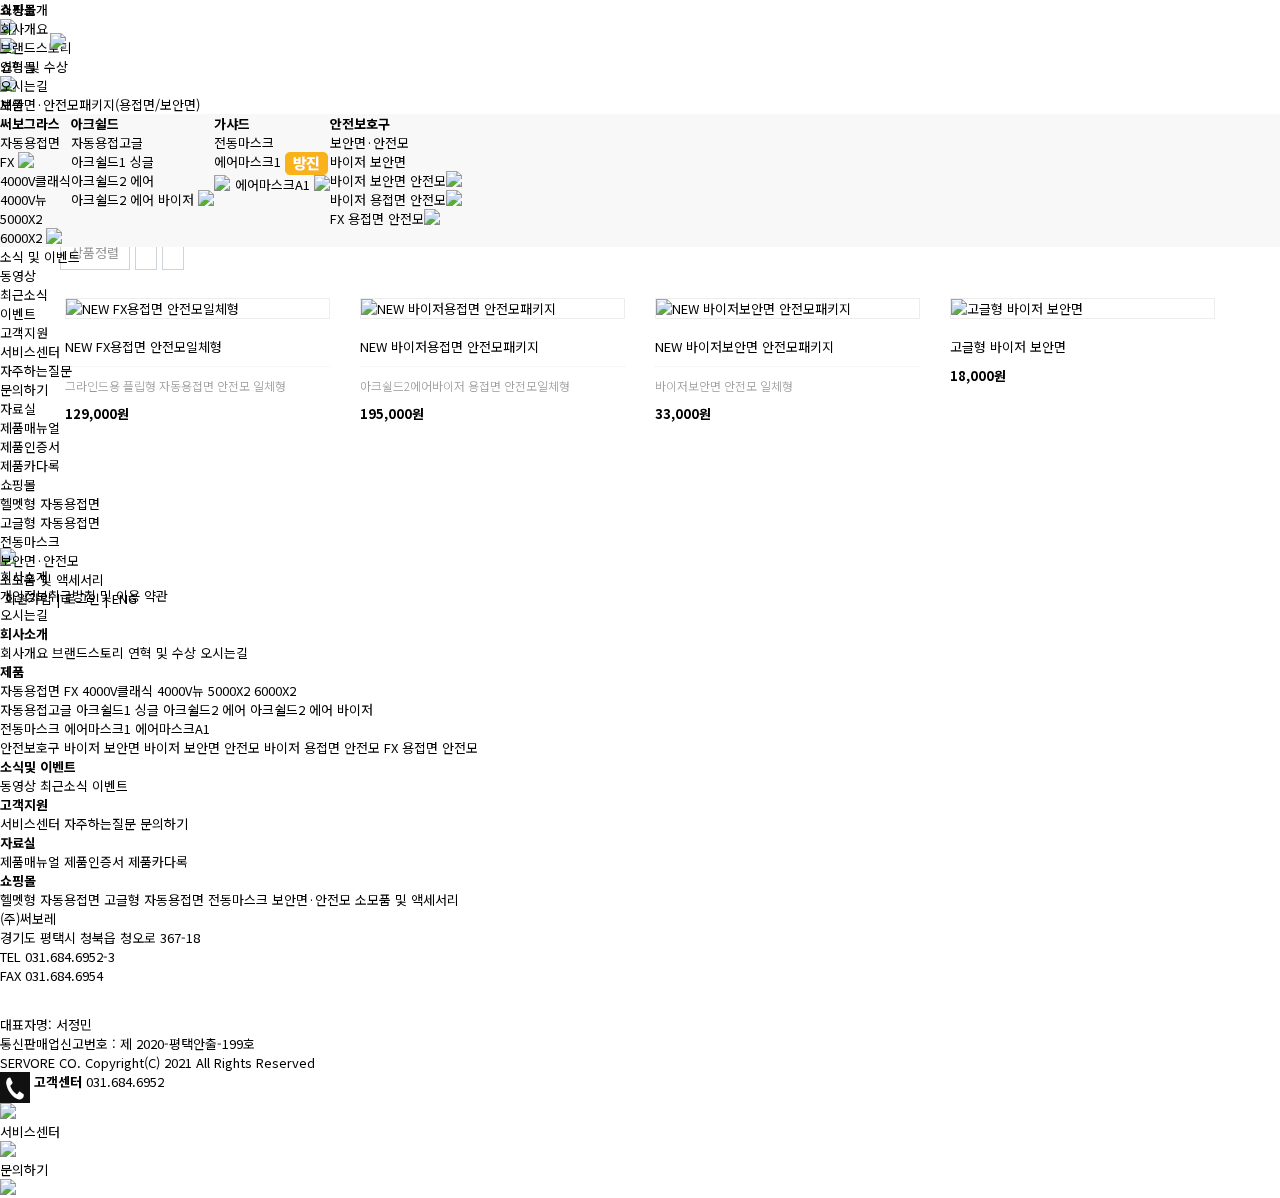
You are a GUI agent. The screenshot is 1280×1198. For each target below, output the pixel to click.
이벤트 (18, 313)
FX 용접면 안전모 (377, 218)
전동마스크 (244, 142)
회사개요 (24, 28)
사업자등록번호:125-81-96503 (87, 999)
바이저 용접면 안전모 (388, 199)
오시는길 (24, 85)
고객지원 (24, 332)
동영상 (18, 275)
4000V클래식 (35, 180)
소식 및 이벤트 (40, 256)
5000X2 (21, 218)
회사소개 (24, 9)
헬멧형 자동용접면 (50, 503)
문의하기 (24, 389)
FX (9, 161)
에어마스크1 (249, 161)
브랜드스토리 (36, 47)
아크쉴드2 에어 (112, 180)
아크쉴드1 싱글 (112, 161)
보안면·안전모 (369, 142)
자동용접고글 (107, 142)
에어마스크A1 (274, 184)
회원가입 (28, 598)
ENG (124, 598)
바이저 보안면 (368, 161)
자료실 (18, 408)
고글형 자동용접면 (50, 522)
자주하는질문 (36, 370)
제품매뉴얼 (30, 427)
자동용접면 (30, 142)
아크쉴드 (95, 123)
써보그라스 (30, 123)
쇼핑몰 (18, 484)
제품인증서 (30, 446)
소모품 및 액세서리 (52, 579)
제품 (12, 104)
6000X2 (23, 237)
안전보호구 (360, 123)
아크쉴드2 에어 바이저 (134, 199)
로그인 (82, 598)
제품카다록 (30, 465)
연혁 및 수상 (34, 66)
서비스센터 (30, 351)
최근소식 (24, 294)
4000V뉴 (23, 199)
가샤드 (232, 123)
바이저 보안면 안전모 (388, 180)
